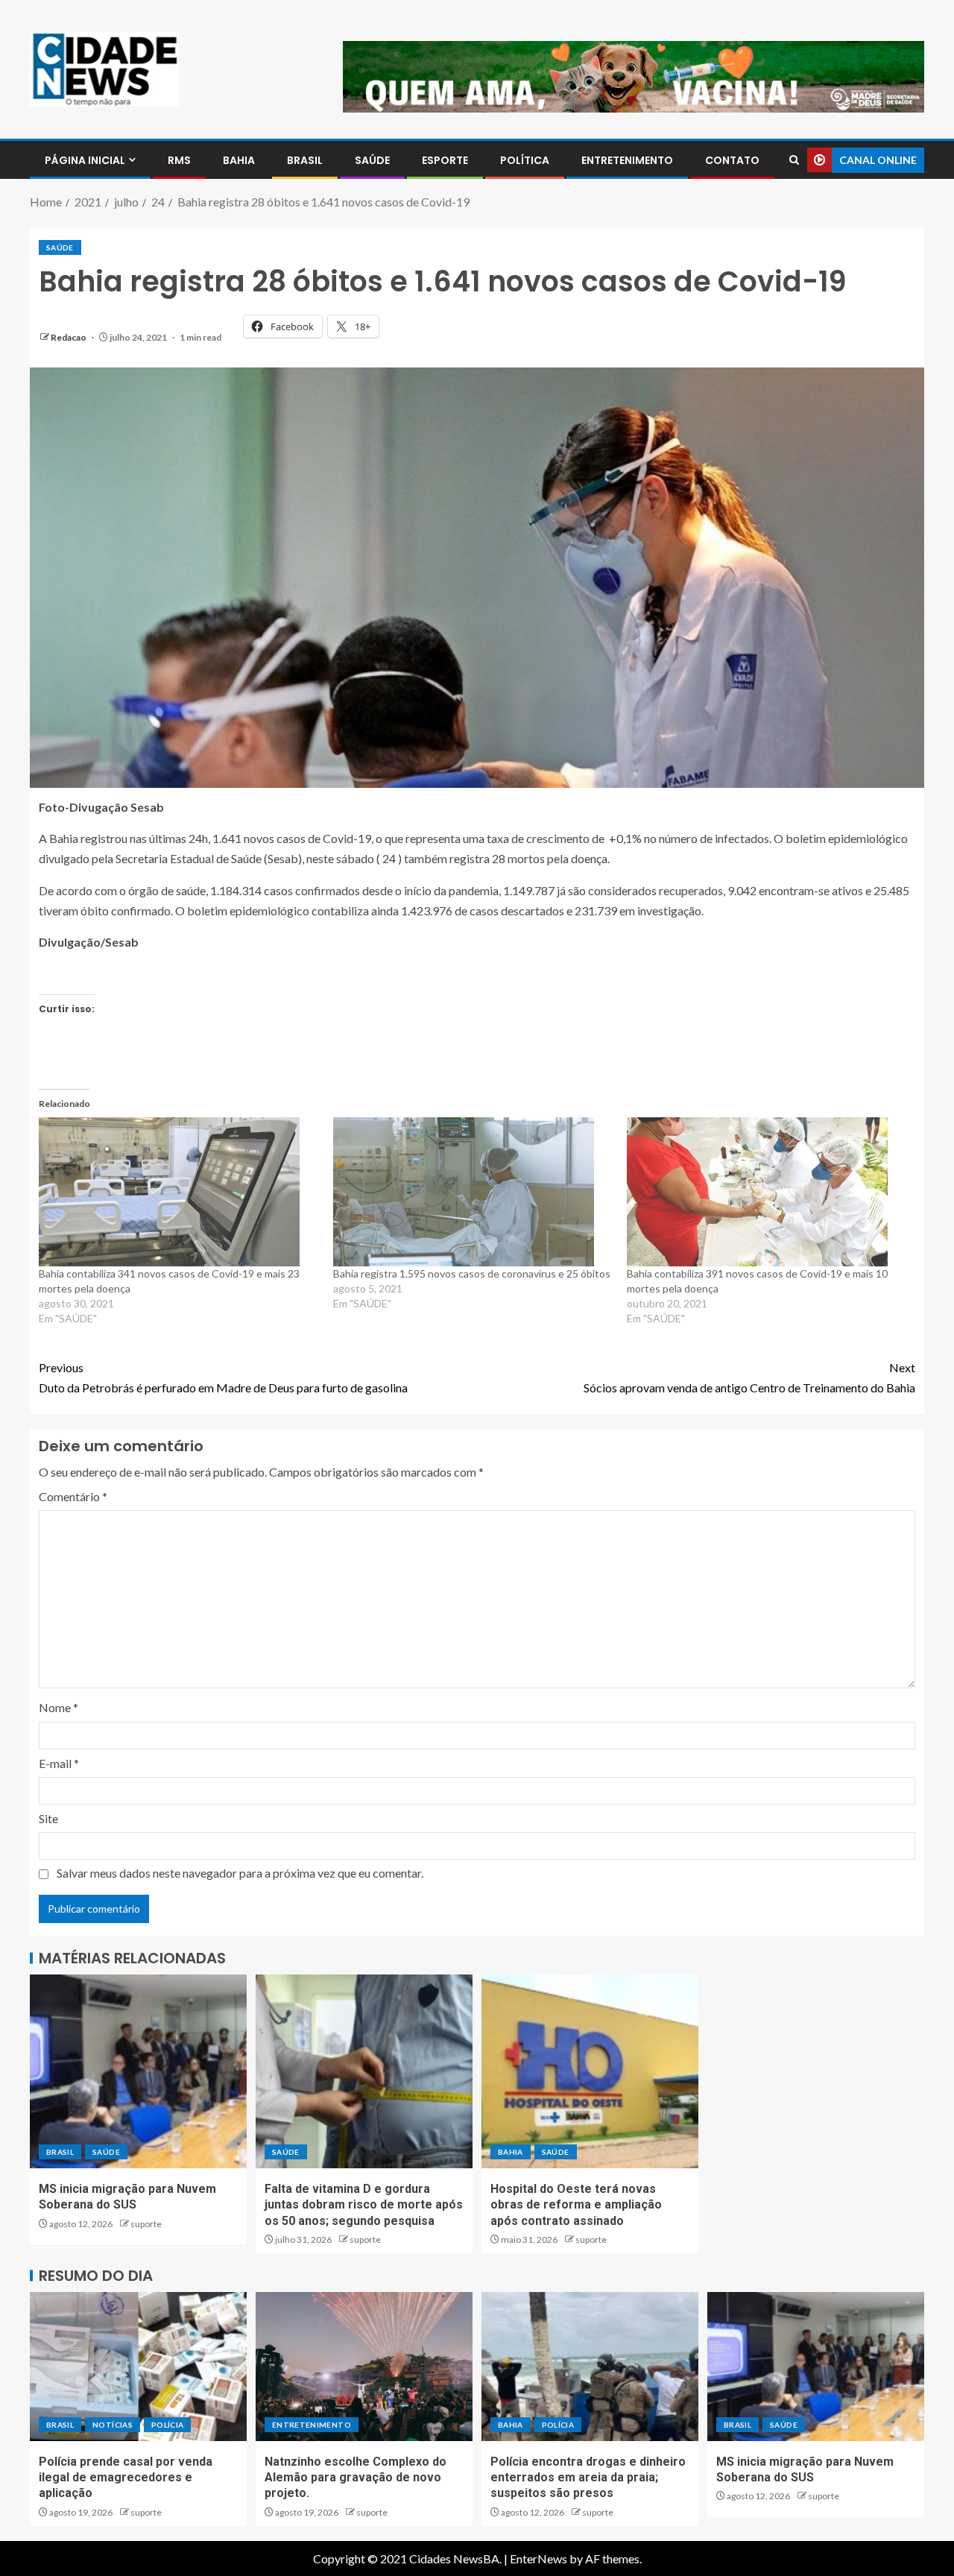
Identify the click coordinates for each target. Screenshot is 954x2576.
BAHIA (239, 160)
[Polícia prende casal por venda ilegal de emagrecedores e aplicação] (138, 2367)
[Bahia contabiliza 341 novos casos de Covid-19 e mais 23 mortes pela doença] (179, 1192)
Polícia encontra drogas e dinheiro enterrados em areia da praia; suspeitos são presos (588, 2478)
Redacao (69, 337)
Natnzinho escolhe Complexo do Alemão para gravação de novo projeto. (356, 2478)
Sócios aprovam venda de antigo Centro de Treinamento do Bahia (749, 1377)
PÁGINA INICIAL (85, 160)
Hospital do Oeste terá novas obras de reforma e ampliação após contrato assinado (576, 2205)
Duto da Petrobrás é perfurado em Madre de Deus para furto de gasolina (223, 1377)
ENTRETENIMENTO (627, 160)
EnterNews (538, 2558)
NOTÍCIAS (113, 2425)
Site (48, 1818)
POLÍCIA (167, 2425)
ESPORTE (445, 160)
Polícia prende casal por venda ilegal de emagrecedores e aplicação (126, 2478)
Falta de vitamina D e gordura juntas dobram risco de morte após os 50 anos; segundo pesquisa (364, 2205)
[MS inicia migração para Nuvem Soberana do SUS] (138, 2071)
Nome (59, 1707)
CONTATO (732, 160)
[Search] (794, 160)
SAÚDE (372, 160)
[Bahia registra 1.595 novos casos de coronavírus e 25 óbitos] (473, 1192)
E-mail (59, 1763)
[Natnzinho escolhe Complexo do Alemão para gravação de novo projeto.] (364, 2367)
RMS (179, 160)
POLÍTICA (525, 160)
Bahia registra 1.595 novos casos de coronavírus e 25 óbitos (472, 1273)
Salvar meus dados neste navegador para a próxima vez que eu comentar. (240, 1873)
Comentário (73, 1496)
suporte (146, 2224)
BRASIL (305, 160)
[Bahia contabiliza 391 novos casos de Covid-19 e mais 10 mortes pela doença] (767, 1192)
